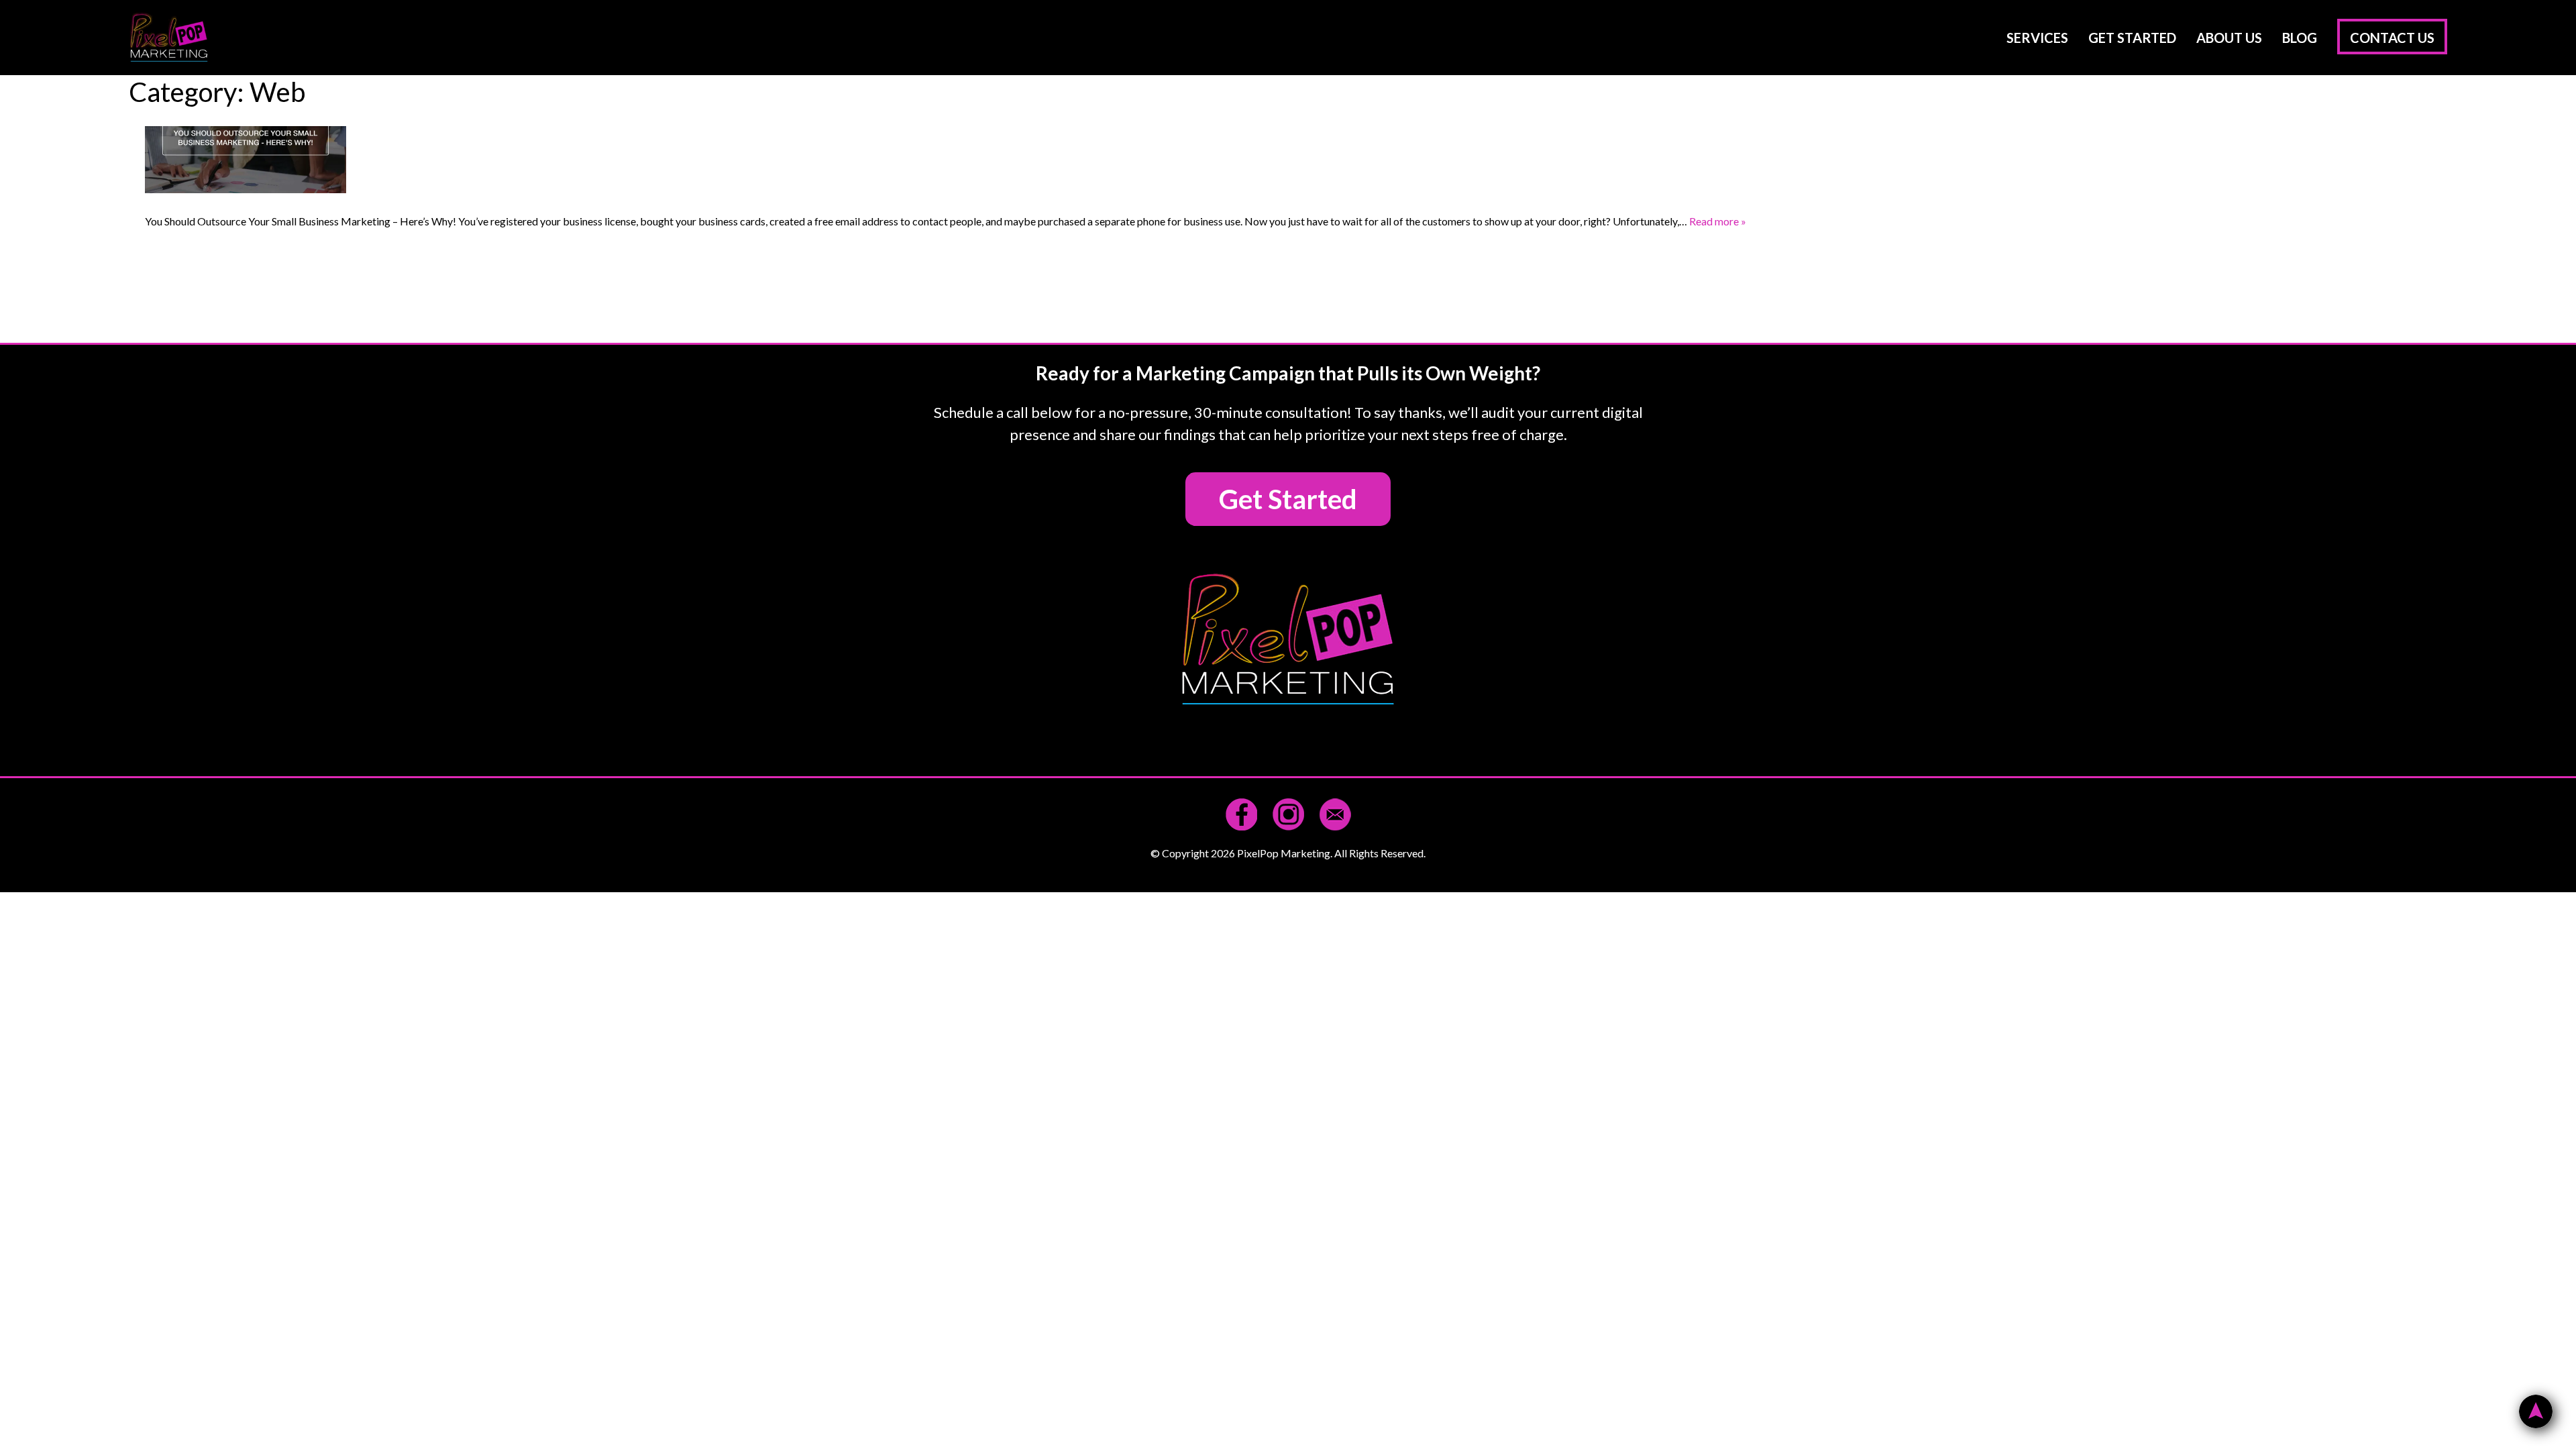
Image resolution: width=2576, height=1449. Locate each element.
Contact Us (2392, 38)
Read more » (1718, 221)
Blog (2300, 38)
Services (2037, 38)
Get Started (2132, 38)
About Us (2229, 38)
